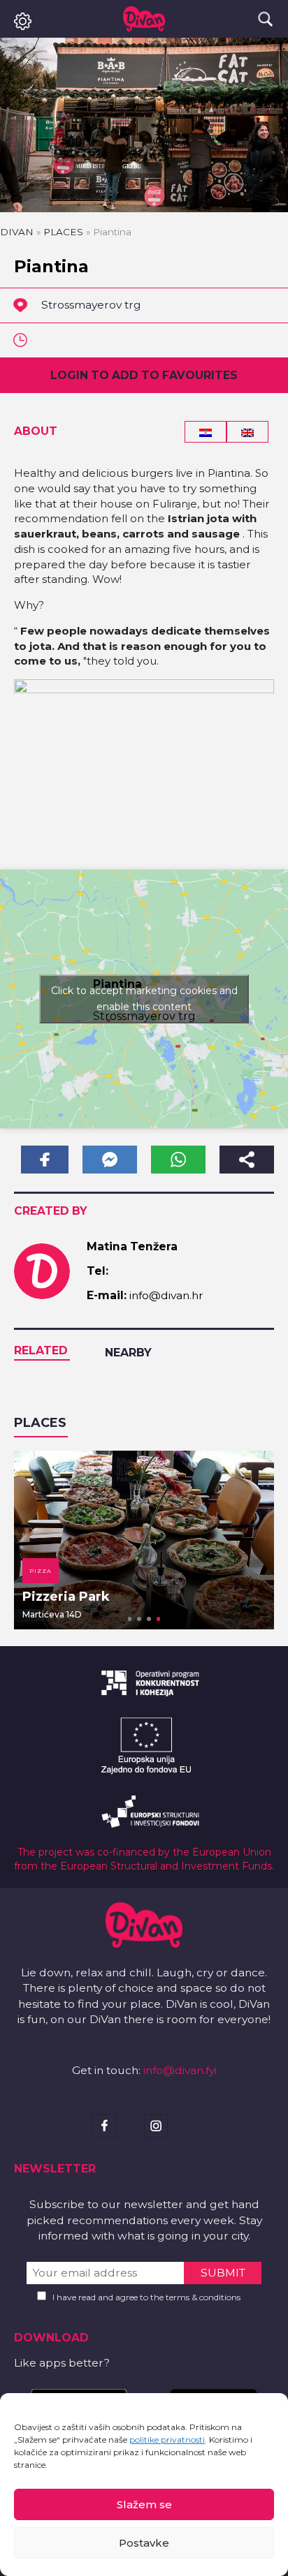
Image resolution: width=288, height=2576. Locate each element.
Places (63, 232)
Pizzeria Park (66, 1597)
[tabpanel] (144, 1540)
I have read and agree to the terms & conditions (146, 2297)
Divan (17, 232)
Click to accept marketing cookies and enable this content (144, 999)
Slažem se (144, 2504)
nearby (128, 1353)
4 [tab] (159, 1619)
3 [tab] (149, 1619)
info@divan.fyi (180, 2070)
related (41, 1350)
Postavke (144, 2543)
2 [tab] (139, 1619)
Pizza (41, 1571)
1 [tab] (130, 1619)
